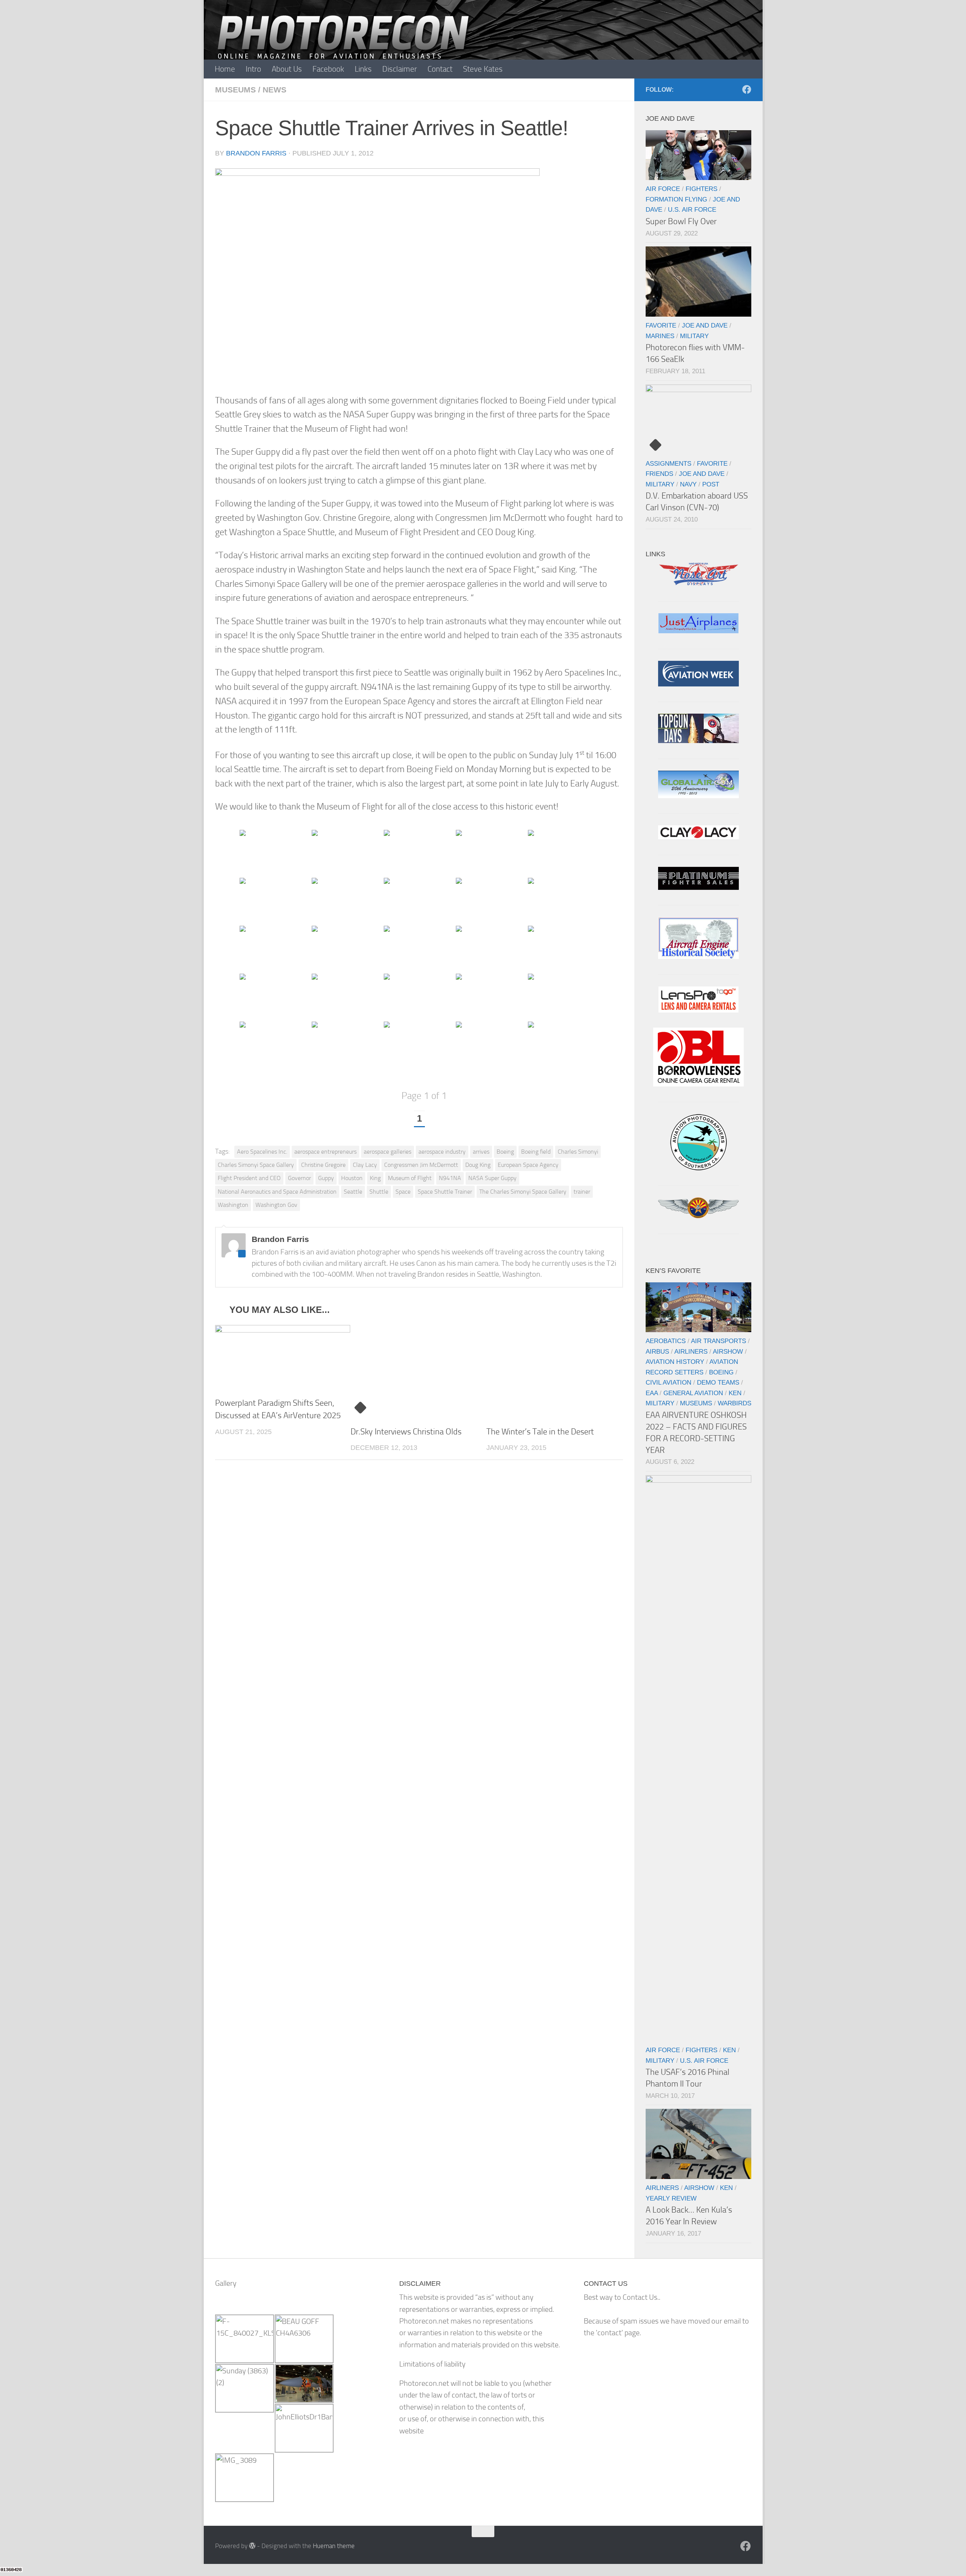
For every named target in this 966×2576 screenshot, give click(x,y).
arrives (481, 1152)
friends (659, 474)
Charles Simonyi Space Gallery (256, 1165)
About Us (287, 69)
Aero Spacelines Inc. (262, 1152)
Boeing (505, 1152)
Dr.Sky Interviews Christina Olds (406, 1432)
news (275, 90)
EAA (652, 1393)
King (375, 1178)
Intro (253, 69)
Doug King (478, 1165)
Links (363, 69)
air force (663, 189)
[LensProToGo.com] (698, 1010)
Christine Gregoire (323, 1165)
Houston (352, 1178)
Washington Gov (276, 1205)
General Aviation (693, 1393)
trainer (582, 1192)
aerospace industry (442, 1152)
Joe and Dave (705, 325)
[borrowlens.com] (698, 1084)
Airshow (728, 1351)
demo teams (718, 1382)
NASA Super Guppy (492, 1178)
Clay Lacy (365, 1165)
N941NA (450, 1178)
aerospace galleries (388, 1152)
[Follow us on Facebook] (747, 89)
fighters (701, 189)
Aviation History (675, 1362)
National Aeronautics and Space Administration (277, 1192)
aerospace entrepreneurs (325, 1152)
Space (403, 1192)
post (711, 484)
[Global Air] (698, 796)
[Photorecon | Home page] (343, 45)
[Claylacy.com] (698, 837)
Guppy (326, 1178)
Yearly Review (671, 2198)
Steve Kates (483, 69)
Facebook (328, 69)
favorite (661, 325)
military (694, 336)
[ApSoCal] (698, 1168)
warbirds (734, 1403)
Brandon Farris (256, 153)
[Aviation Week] (698, 684)
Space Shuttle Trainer (445, 1192)
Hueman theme (334, 2546)
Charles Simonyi (578, 1152)
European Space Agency (528, 1165)
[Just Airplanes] (698, 631)
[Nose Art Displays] (698, 584)
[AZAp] (698, 1216)
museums (235, 90)
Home (225, 69)
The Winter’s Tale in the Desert (540, 1432)
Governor (299, 1178)
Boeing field (536, 1152)
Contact (440, 69)
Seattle (353, 1192)
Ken (735, 1393)
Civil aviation (668, 1382)
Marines (660, 336)
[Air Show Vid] (698, 956)
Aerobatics (666, 1341)
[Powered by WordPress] (252, 2546)
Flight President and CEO (249, 1178)
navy (688, 484)
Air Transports (718, 1341)
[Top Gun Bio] (698, 741)
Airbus (657, 1351)
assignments (668, 463)
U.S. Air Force (692, 209)
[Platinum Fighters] (698, 887)
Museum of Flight (410, 1178)
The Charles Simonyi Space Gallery (523, 1192)
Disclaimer (400, 69)
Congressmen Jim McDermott (421, 1165)
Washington (233, 1205)
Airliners (691, 1351)
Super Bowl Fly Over (681, 221)
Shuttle (379, 1192)
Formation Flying (676, 199)
